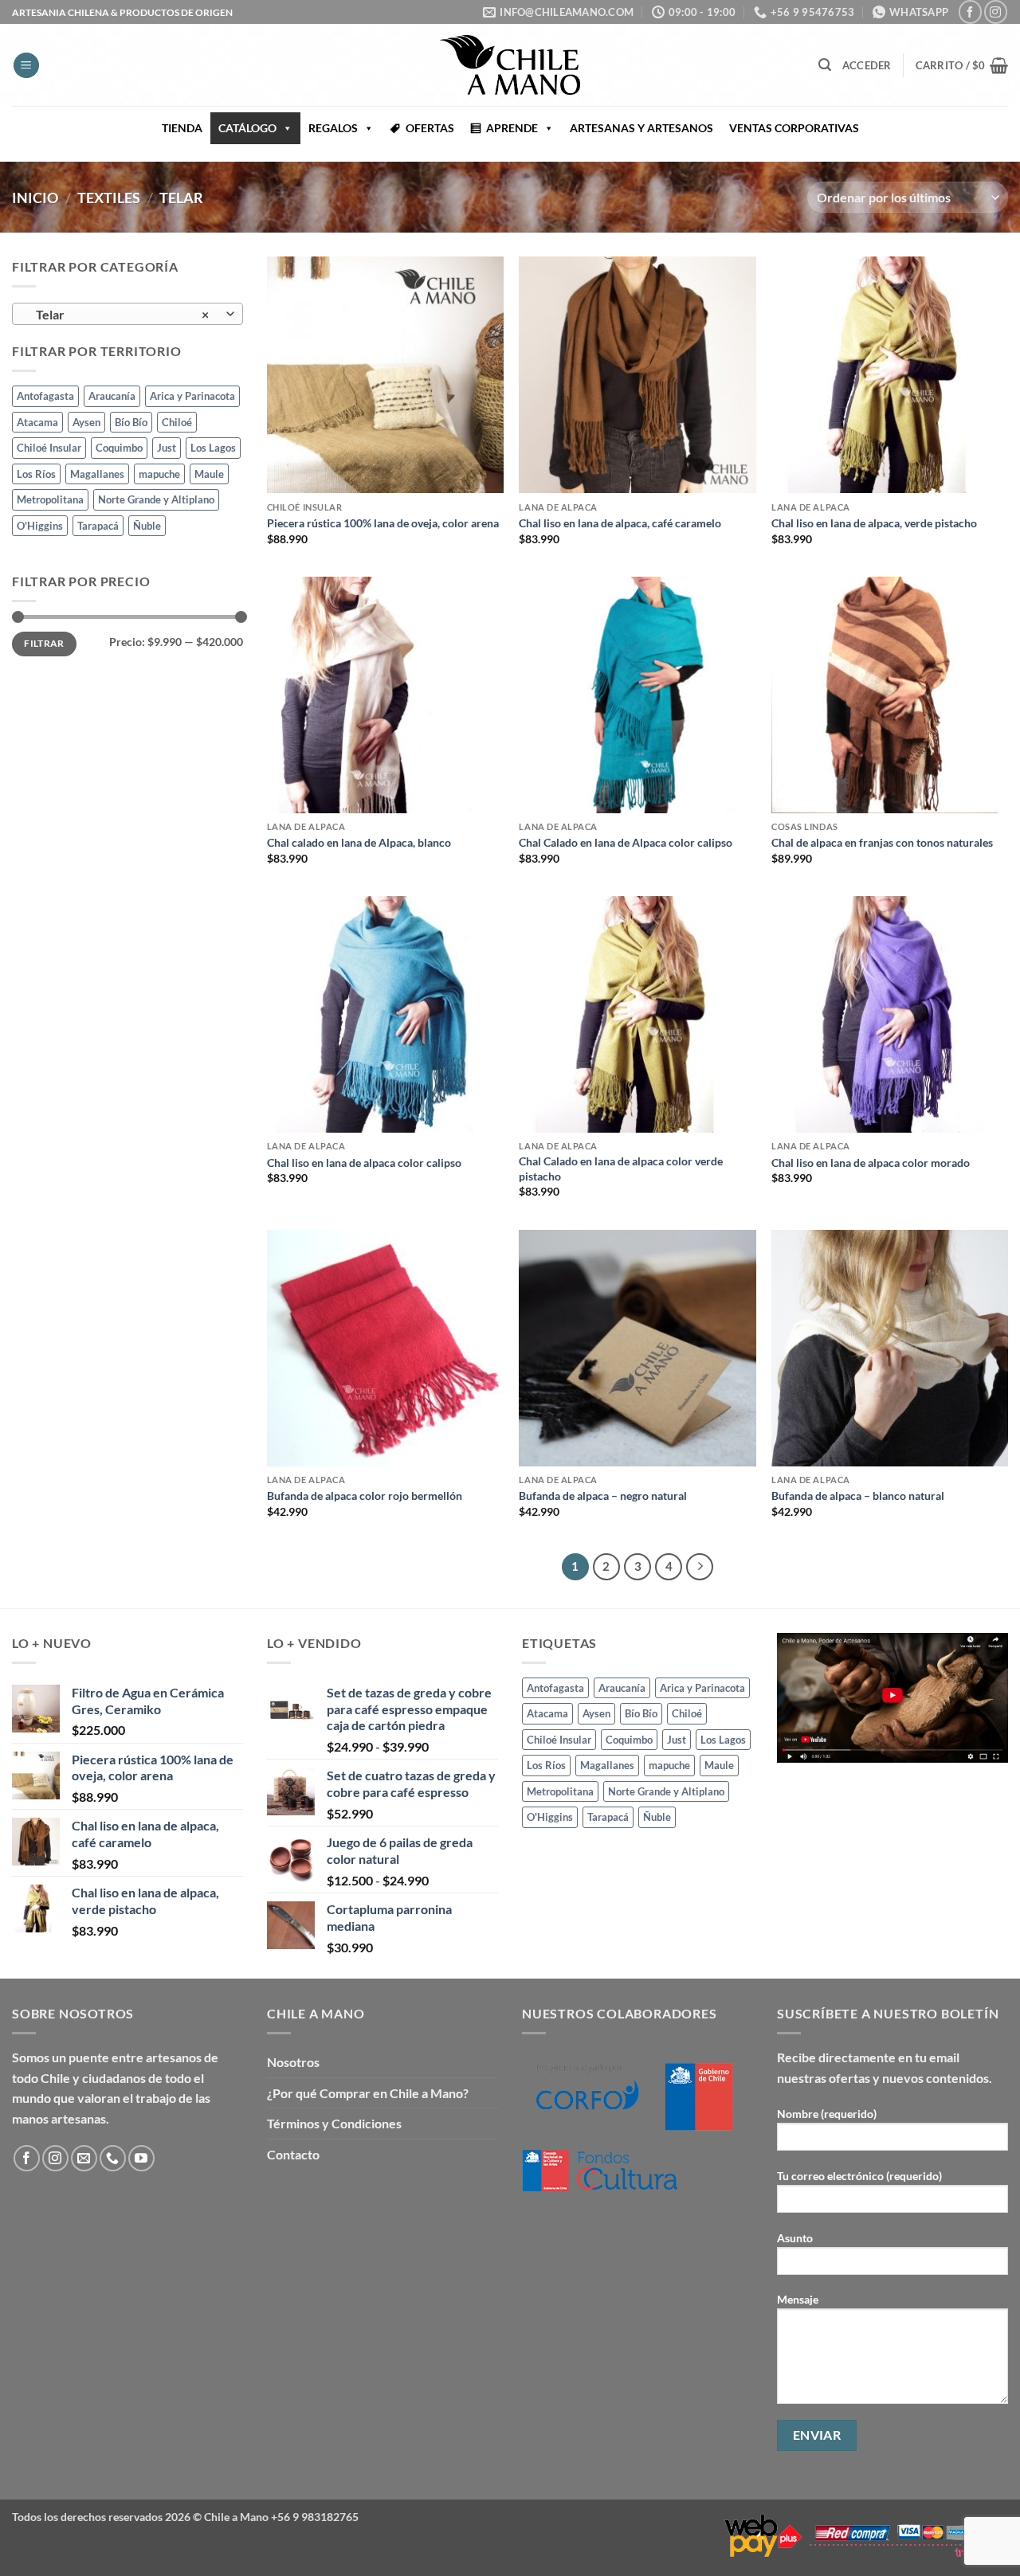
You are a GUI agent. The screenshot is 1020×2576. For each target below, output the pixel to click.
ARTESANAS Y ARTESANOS (641, 128)
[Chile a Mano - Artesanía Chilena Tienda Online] (510, 65)
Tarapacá (98, 526)
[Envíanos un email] (84, 2158)
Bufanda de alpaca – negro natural (603, 1495)
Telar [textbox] (119, 315)
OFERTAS (430, 128)
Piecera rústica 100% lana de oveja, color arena (383, 523)
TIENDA (182, 128)
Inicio (35, 198)
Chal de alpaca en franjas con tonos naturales (882, 842)
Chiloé (177, 422)
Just (167, 448)
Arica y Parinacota (192, 397)
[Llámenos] (113, 2158)
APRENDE (512, 128)
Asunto (795, 2238)
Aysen (86, 422)
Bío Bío (131, 422)
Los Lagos (213, 448)
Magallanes (97, 474)
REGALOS (333, 128)
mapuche (159, 474)
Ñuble (147, 526)
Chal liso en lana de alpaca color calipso (364, 1163)
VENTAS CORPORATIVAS (794, 128)
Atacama (37, 422)
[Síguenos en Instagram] (996, 12)
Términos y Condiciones (334, 2123)
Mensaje (798, 2299)
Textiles (109, 198)
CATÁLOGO (247, 128)
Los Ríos (36, 474)
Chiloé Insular (49, 448)
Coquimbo (119, 448)
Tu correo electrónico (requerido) (859, 2176)
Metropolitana (50, 499)
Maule (209, 474)
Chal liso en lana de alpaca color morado (871, 1163)
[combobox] (127, 314)
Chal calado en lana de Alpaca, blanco (359, 842)
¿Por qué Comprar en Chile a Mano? (368, 2093)
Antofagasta (45, 397)
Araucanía (112, 397)
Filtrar (44, 644)
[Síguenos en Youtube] (141, 2158)
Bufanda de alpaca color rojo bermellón (365, 1495)
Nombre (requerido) (827, 2114)
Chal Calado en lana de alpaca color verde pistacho (621, 1169)
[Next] (700, 1567)
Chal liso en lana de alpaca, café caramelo (620, 523)
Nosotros (293, 2062)
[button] (26, 66)
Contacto (293, 2154)
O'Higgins (40, 526)
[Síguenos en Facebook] (970, 12)
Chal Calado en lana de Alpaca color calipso (626, 842)
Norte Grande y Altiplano (156, 499)
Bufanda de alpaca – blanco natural (858, 1495)
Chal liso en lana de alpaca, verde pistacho (874, 523)
